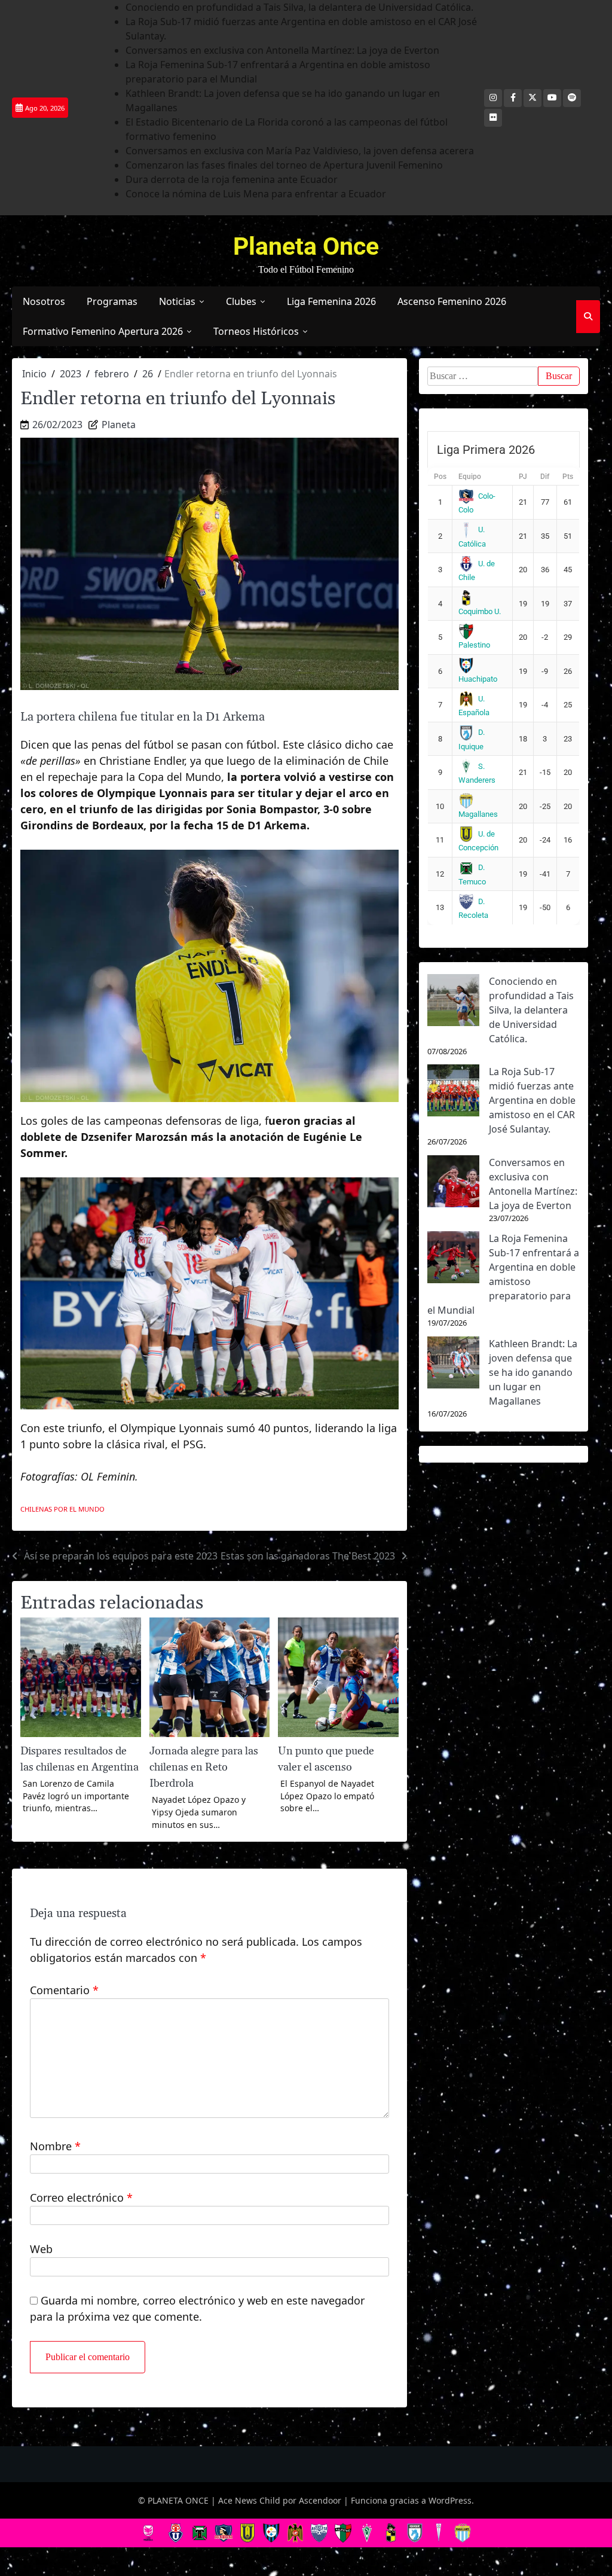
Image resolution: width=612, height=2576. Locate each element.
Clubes (241, 301)
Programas (112, 301)
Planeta (119, 425)
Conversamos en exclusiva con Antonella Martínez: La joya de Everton (282, 50)
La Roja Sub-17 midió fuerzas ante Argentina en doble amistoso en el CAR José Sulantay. (532, 1100)
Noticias (177, 301)
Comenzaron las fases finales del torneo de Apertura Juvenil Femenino (284, 165)
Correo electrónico (81, 2197)
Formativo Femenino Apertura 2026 (103, 331)
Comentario (64, 1990)
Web (41, 2249)
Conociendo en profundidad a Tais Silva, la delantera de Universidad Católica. (299, 7)
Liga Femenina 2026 (331, 301)
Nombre (55, 2146)
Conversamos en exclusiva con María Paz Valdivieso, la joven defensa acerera (300, 151)
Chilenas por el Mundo (62, 1509)
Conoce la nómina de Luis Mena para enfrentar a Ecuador (256, 194)
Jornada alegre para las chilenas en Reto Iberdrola (204, 1767)
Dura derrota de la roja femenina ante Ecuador (232, 179)
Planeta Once (306, 246)
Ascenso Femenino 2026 (452, 301)
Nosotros (44, 301)
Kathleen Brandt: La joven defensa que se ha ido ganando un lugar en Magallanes (533, 1372)
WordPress (450, 2500)
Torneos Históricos (256, 331)
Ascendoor (320, 2500)
